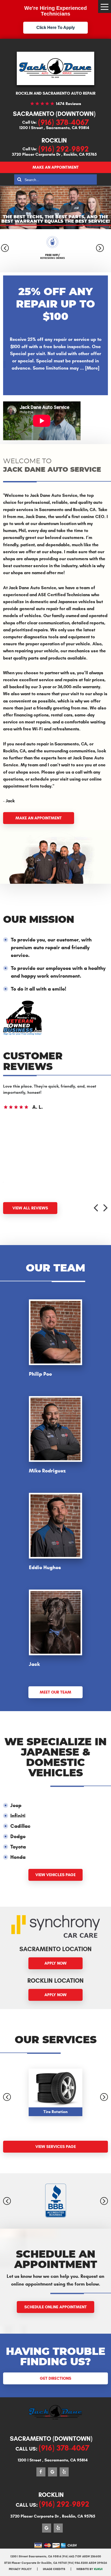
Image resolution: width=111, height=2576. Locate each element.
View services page (56, 2147)
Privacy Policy (20, 2569)
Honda (18, 1857)
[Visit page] (56, 2201)
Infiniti (18, 1816)
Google (53, 2472)
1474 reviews (69, 104)
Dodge (18, 1836)
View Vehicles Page (55, 1875)
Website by (89, 2569)
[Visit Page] (22, 1034)
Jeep (16, 1805)
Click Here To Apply (56, 28)
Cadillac (20, 1826)
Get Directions (55, 2378)
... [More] (89, 368)
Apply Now (55, 1963)
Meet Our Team (55, 1692)
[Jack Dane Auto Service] (55, 68)
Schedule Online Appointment (55, 2307)
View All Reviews (30, 1208)
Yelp (64, 2472)
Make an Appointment (56, 167)
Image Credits (54, 2569)
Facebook (41, 2472)
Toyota (18, 1847)
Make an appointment (39, 818)
